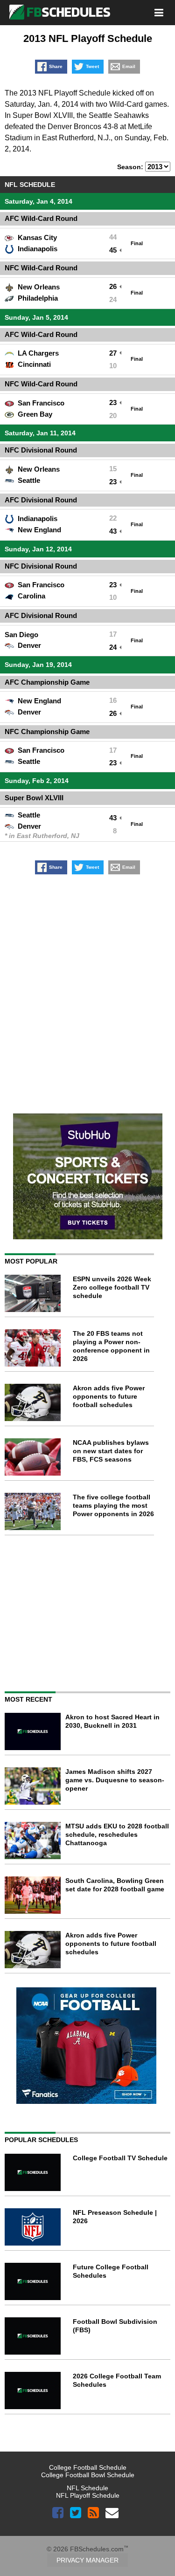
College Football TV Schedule (120, 2158)
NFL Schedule (87, 2488)
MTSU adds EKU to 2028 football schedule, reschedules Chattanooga (117, 1834)
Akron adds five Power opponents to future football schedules (109, 1396)
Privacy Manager (87, 2560)
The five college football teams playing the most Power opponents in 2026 (113, 1505)
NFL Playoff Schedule (88, 2495)
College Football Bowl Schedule (88, 2475)
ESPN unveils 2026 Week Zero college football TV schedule (112, 1287)
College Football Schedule (88, 2467)
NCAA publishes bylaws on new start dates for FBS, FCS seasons (111, 1451)
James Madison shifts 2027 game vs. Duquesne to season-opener (115, 1780)
